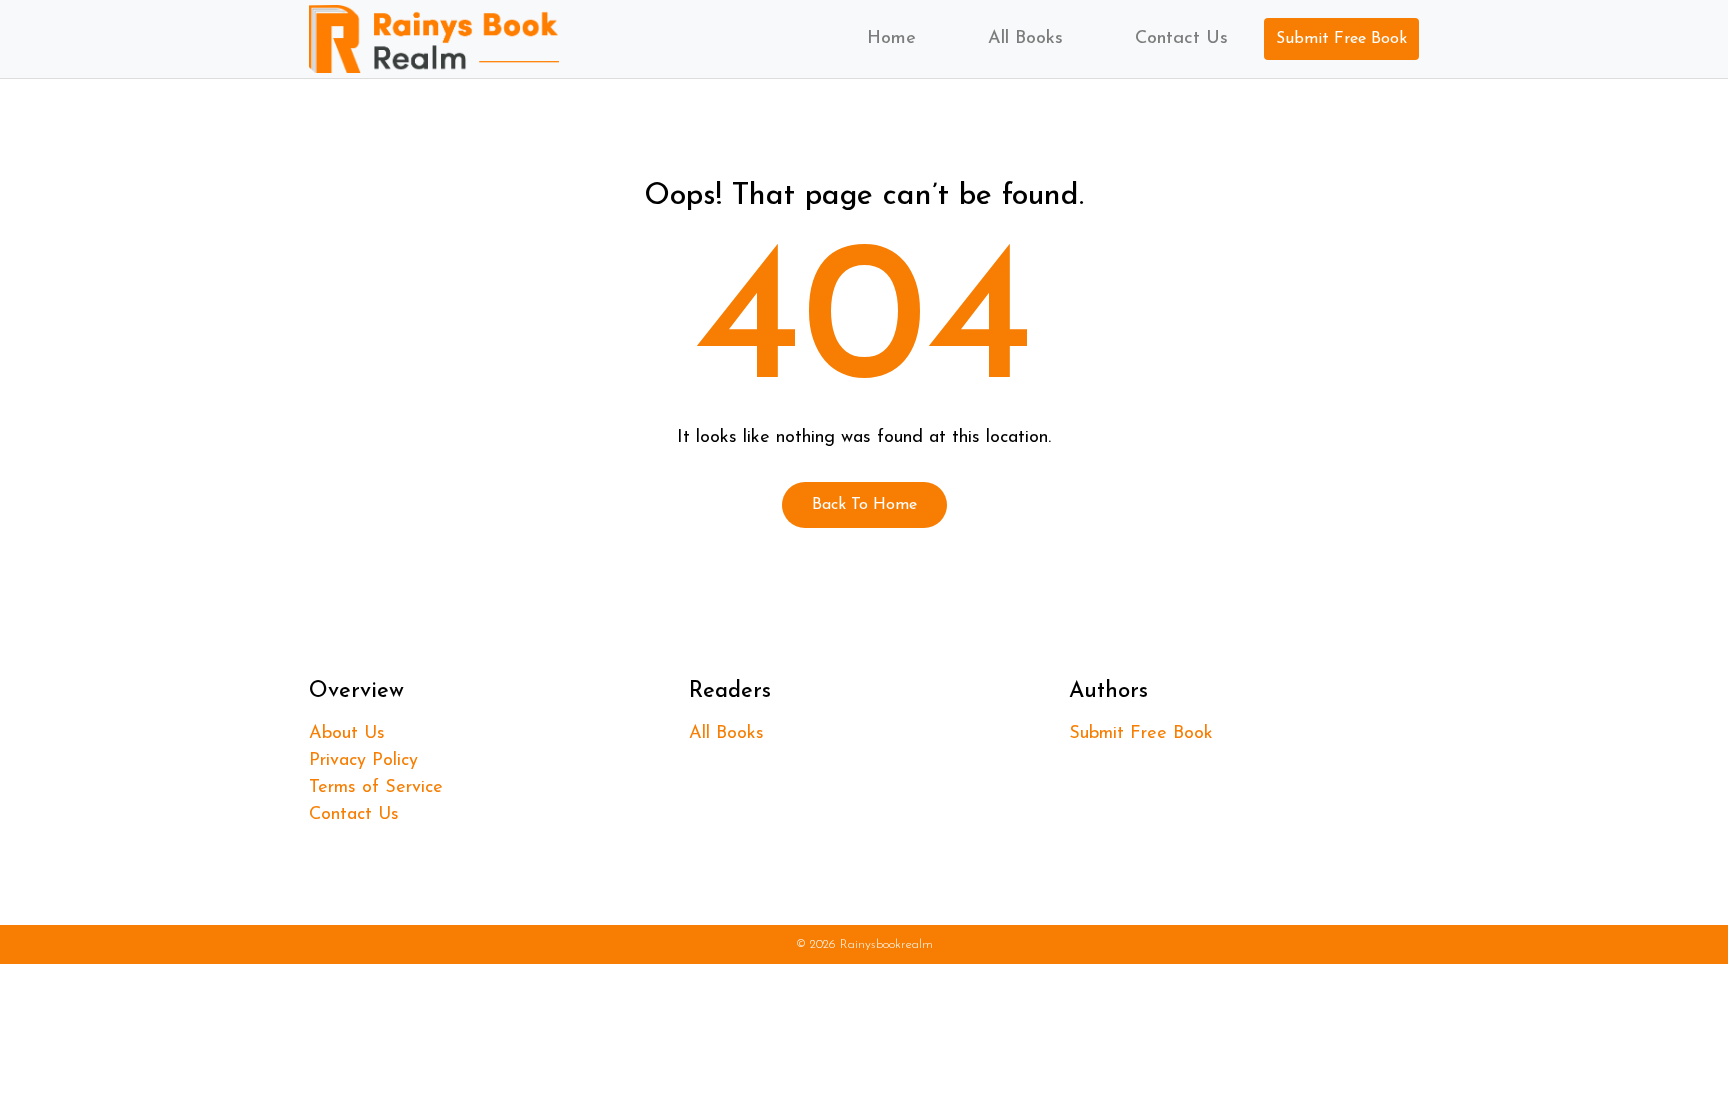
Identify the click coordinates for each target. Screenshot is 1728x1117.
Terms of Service (376, 788)
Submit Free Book (1341, 39)
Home (891, 39)
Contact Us (1181, 39)
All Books (1025, 39)
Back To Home (864, 505)
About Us (347, 734)
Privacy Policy (363, 761)
